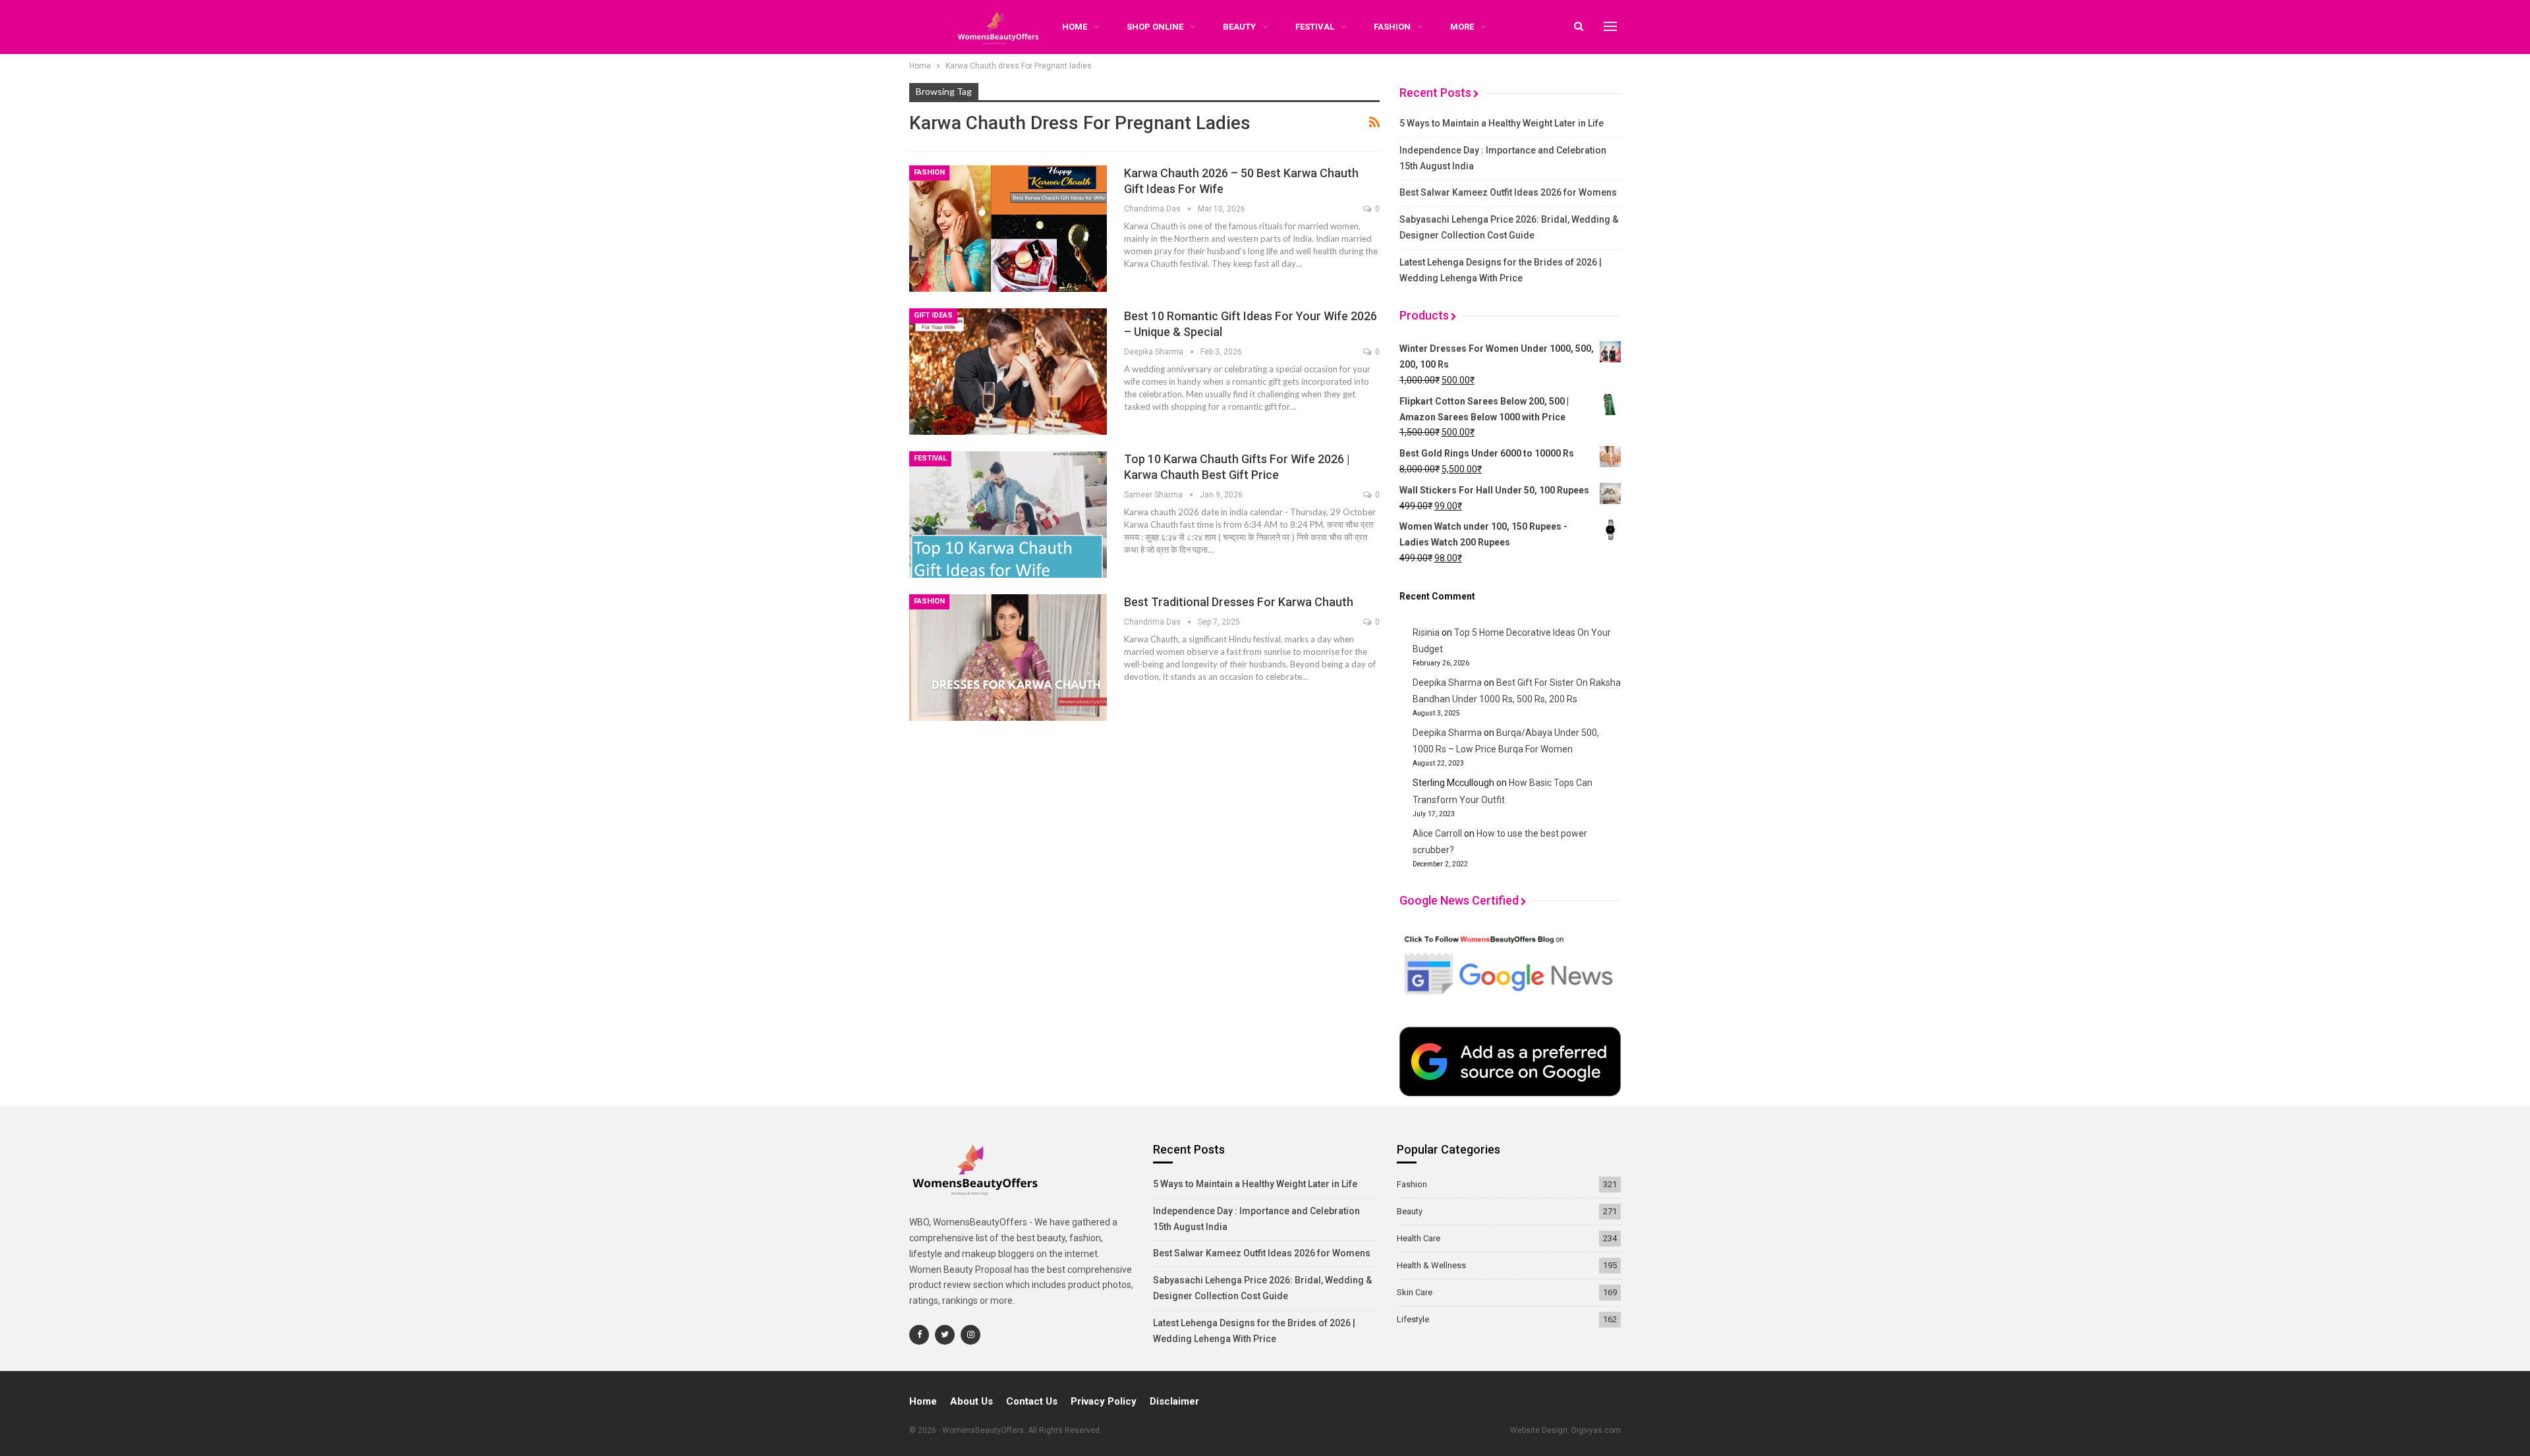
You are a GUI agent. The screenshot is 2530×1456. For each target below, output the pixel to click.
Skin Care (1415, 1292)
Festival (1315, 27)
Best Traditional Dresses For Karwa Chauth (1239, 602)
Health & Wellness (1431, 1265)
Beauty (1239, 27)
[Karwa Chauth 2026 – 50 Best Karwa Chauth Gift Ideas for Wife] (1008, 229)
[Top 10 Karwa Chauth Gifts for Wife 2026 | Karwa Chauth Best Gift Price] (1008, 515)
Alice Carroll (1437, 833)
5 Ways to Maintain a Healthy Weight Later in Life (1502, 123)
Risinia (1426, 632)
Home (923, 1401)
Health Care (1419, 1238)
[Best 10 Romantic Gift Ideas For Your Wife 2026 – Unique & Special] (1008, 372)
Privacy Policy (1104, 1401)
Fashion (1392, 27)
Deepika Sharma (1447, 683)
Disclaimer (1174, 1401)
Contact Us (1032, 1401)
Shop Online (1155, 27)
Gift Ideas (933, 315)
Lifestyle (1413, 1319)
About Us (971, 1401)
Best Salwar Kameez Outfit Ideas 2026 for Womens (1508, 192)
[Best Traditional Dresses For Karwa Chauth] (1008, 658)
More (1462, 27)
